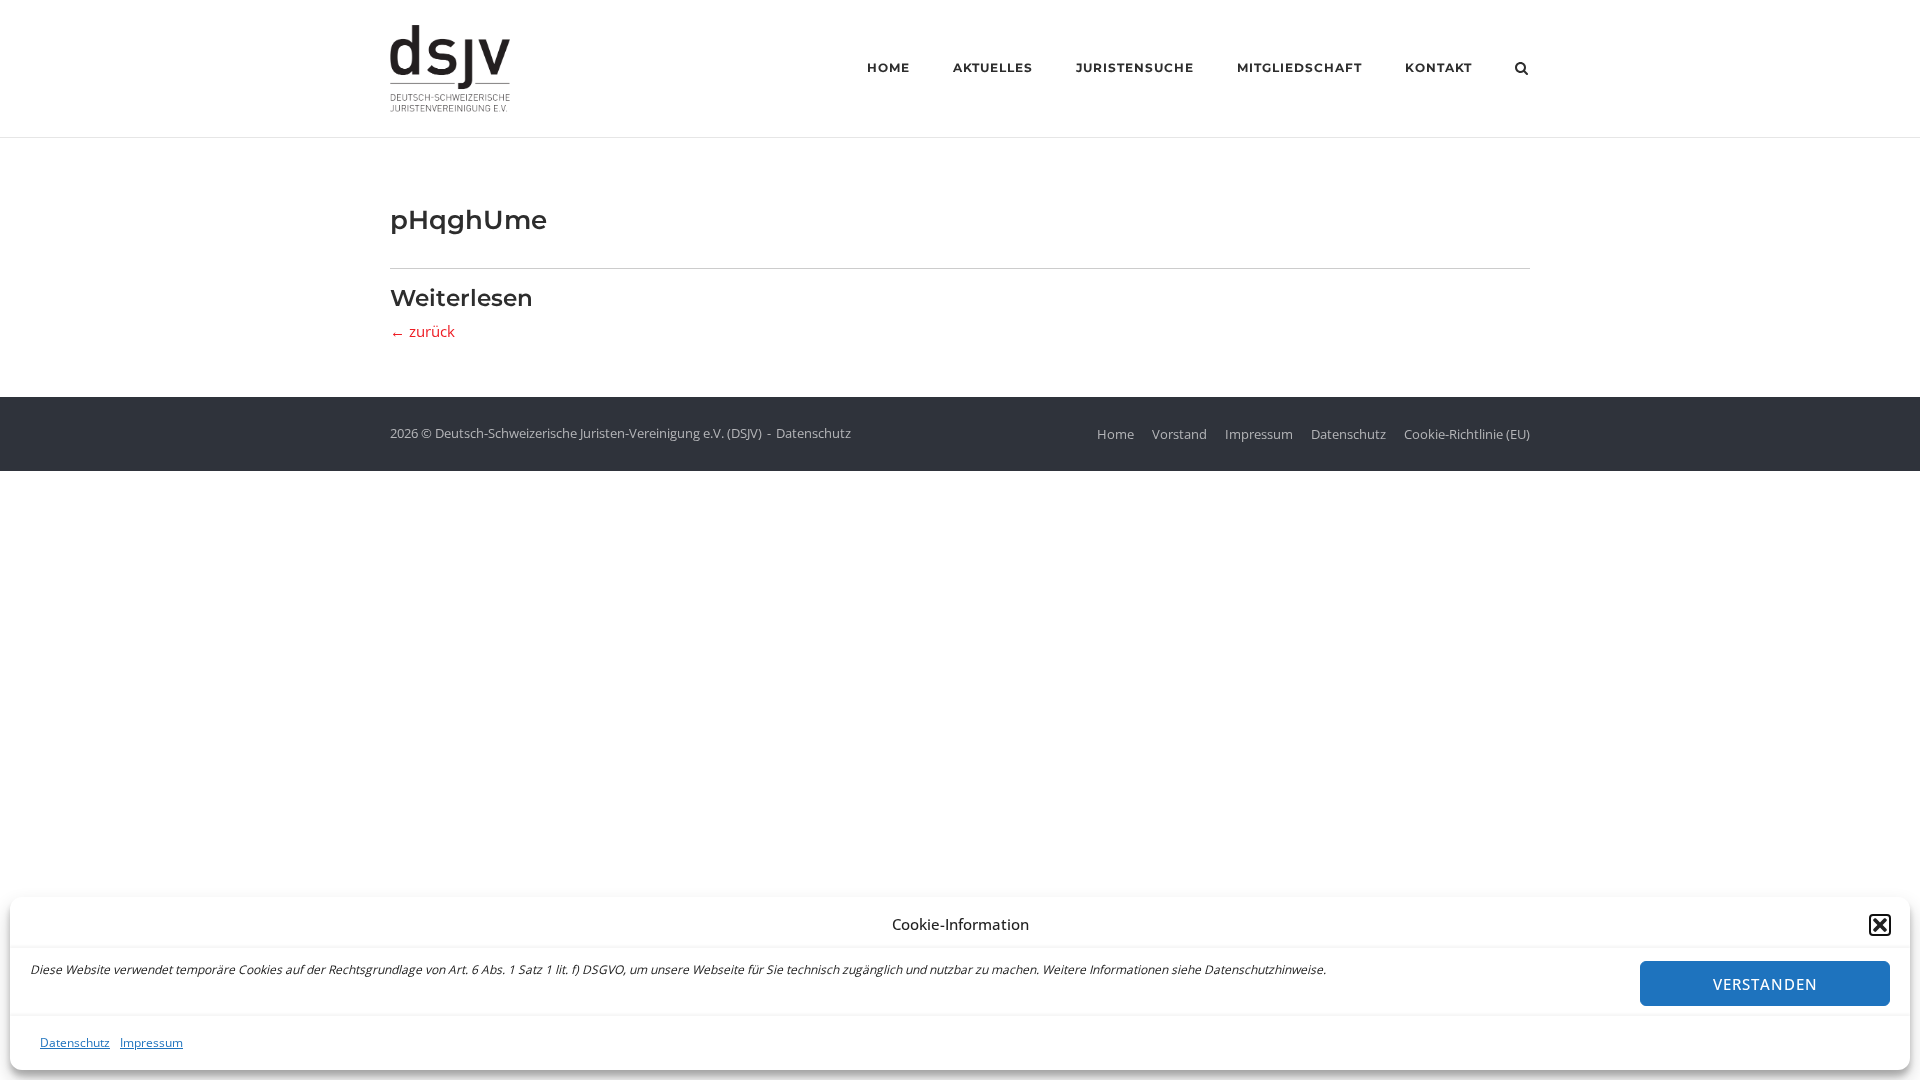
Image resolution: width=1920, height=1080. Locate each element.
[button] (1880, 925)
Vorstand (1179, 434)
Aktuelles (993, 67)
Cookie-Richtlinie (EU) (1467, 434)
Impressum (151, 1042)
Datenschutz (75, 1042)
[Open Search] (1521, 70)
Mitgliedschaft (1299, 67)
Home (888, 67)
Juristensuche (1135, 67)
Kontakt (1438, 67)
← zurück (422, 331)
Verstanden (1765, 984)
